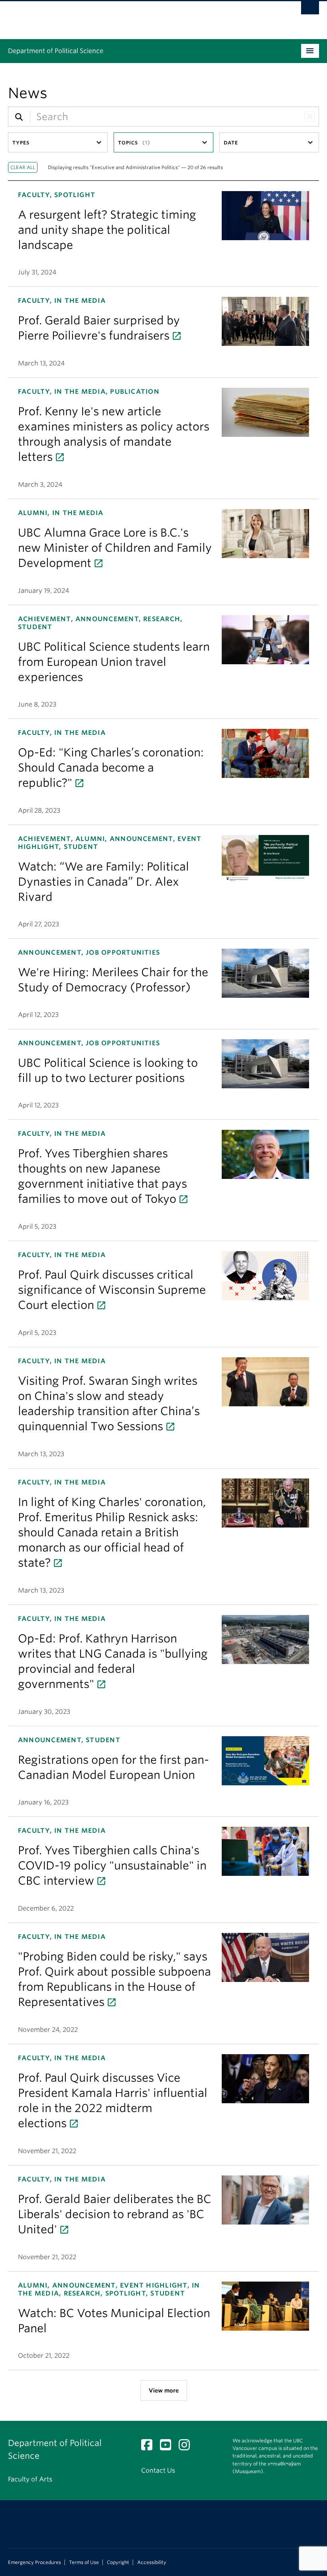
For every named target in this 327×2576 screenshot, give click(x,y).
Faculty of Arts (30, 2479)
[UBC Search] (310, 10)
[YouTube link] (168, 2447)
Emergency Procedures (34, 2562)
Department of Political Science (56, 51)
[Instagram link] (187, 2447)
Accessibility (152, 2562)
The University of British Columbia (140, 16)
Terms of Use (84, 2562)
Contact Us (158, 2470)
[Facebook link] (150, 2447)
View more (164, 2390)
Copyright (118, 2562)
